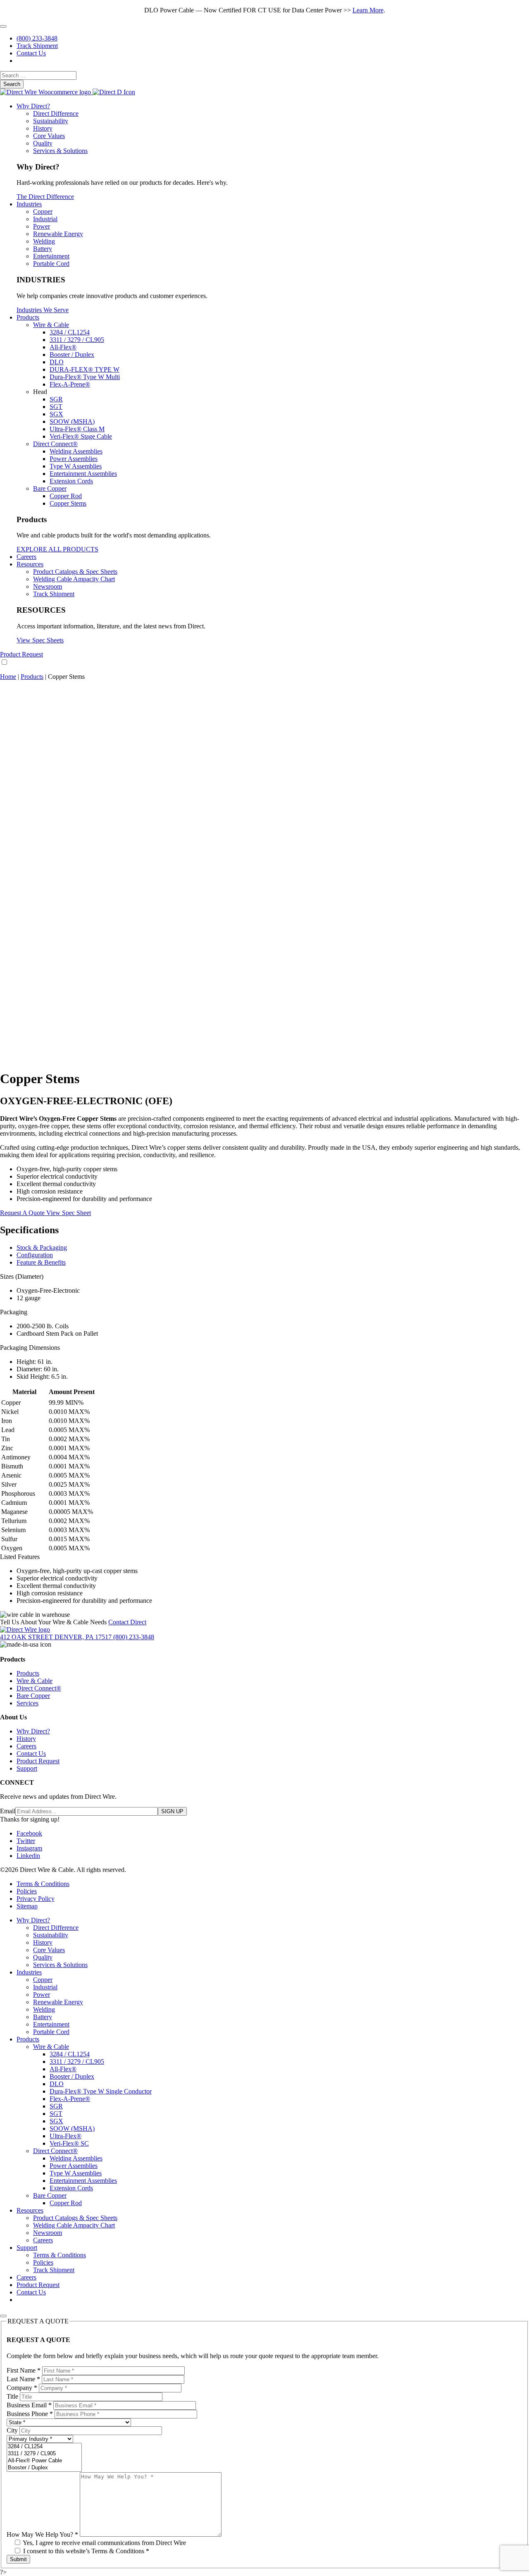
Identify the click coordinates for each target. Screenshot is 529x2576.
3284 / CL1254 (70, 332)
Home (8, 677)
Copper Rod (66, 496)
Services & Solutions (60, 151)
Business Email (29, 2405)
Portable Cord (51, 264)
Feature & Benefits (41, 1262)
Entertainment (51, 256)
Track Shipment (37, 46)
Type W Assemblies (76, 466)
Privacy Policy (36, 1899)
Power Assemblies (74, 459)
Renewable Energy (58, 234)
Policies (27, 1891)
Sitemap (27, 1906)
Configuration (35, 1255)
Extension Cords (71, 481)
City (12, 2430)
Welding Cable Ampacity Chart (74, 579)
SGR (56, 399)
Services (27, 1703)
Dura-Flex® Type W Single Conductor (101, 2091)
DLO (57, 362)
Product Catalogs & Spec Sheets (75, 572)
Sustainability (51, 121)
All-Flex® (63, 347)
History (43, 128)
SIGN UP (172, 1811)
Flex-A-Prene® (70, 384)
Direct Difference (56, 113)
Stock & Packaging (42, 1247)
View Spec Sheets (40, 640)
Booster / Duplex (72, 355)
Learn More (368, 10)
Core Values (49, 136)
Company (22, 2388)
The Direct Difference (45, 197)
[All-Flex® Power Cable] (44, 2461)
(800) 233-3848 (37, 38)
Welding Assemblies (76, 451)
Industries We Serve (43, 310)
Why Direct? (33, 106)
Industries (29, 204)
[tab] (273, 1248)
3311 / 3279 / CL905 (77, 340)
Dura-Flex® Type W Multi (85, 377)
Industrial (45, 219)
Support (27, 1768)
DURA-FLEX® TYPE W (85, 369)
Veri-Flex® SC (69, 2143)
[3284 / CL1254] (44, 2447)
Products (28, 317)
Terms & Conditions (43, 1884)
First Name (24, 2370)
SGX (56, 414)
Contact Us (31, 53)
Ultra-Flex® (66, 2136)
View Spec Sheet (69, 1213)
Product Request (21, 654)
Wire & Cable (51, 325)
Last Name (23, 2379)
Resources (30, 564)
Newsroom (48, 586)
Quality (43, 143)
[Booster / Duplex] (44, 2468)
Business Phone (30, 2414)
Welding (44, 241)
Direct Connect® (55, 444)
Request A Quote (23, 1213)
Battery (43, 249)
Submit (18, 2559)
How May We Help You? (42, 2534)
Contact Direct (127, 1622)
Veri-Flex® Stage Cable (81, 436)
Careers (26, 557)
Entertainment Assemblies (83, 474)
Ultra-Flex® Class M (77, 429)
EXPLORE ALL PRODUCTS (57, 549)
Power (42, 226)
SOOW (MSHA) (72, 421)
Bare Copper (50, 488)
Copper (43, 211)
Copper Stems (68, 503)
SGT (56, 407)
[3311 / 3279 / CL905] (44, 2454)
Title (12, 2396)
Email (8, 1811)
